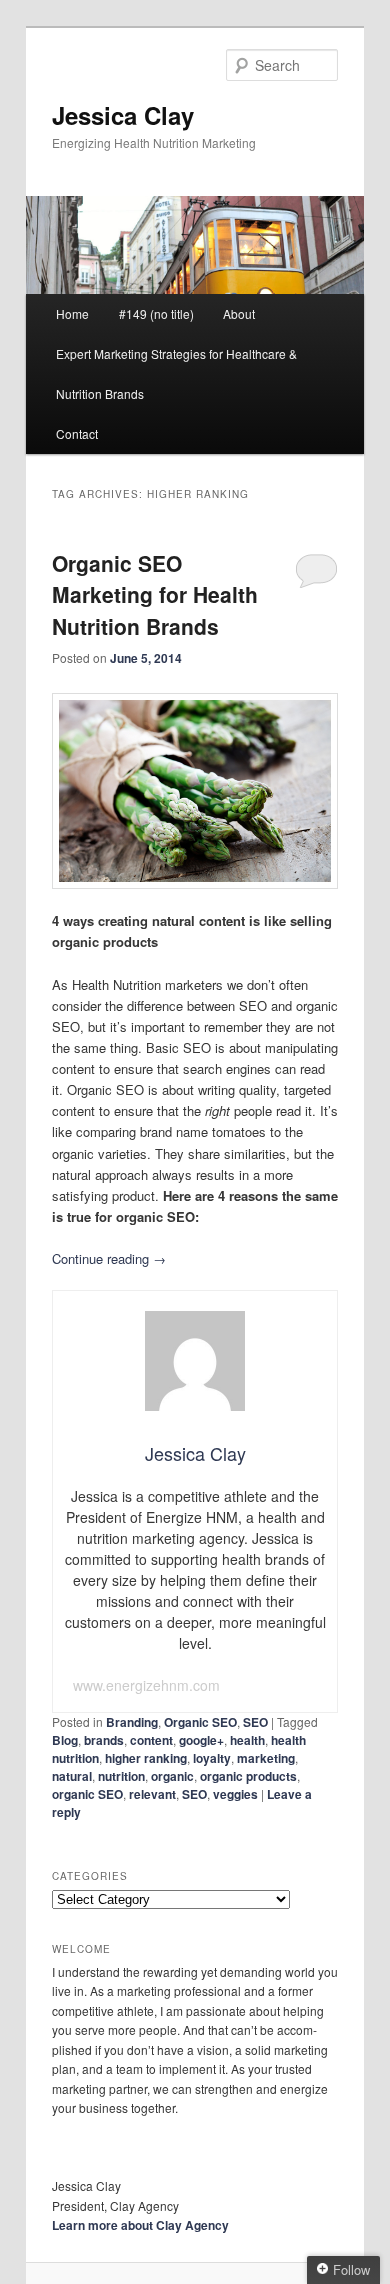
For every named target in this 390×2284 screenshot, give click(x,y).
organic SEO (87, 1794)
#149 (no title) (156, 313)
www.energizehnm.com (146, 1685)
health (247, 1740)
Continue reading (109, 1258)
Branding (132, 1722)
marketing (266, 1758)
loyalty (212, 1758)
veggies (235, 1794)
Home (72, 313)
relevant (152, 1794)
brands (104, 1740)
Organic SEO (200, 1722)
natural (72, 1776)
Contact (77, 433)
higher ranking (146, 1758)
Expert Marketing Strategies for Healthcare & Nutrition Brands (176, 373)
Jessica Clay (123, 115)
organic (172, 1776)
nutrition (121, 1776)
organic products (248, 1776)
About (239, 313)
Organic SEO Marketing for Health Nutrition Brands (155, 594)
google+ (201, 1740)
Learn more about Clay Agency (140, 2225)
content (151, 1740)
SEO (255, 1722)
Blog (65, 1740)
